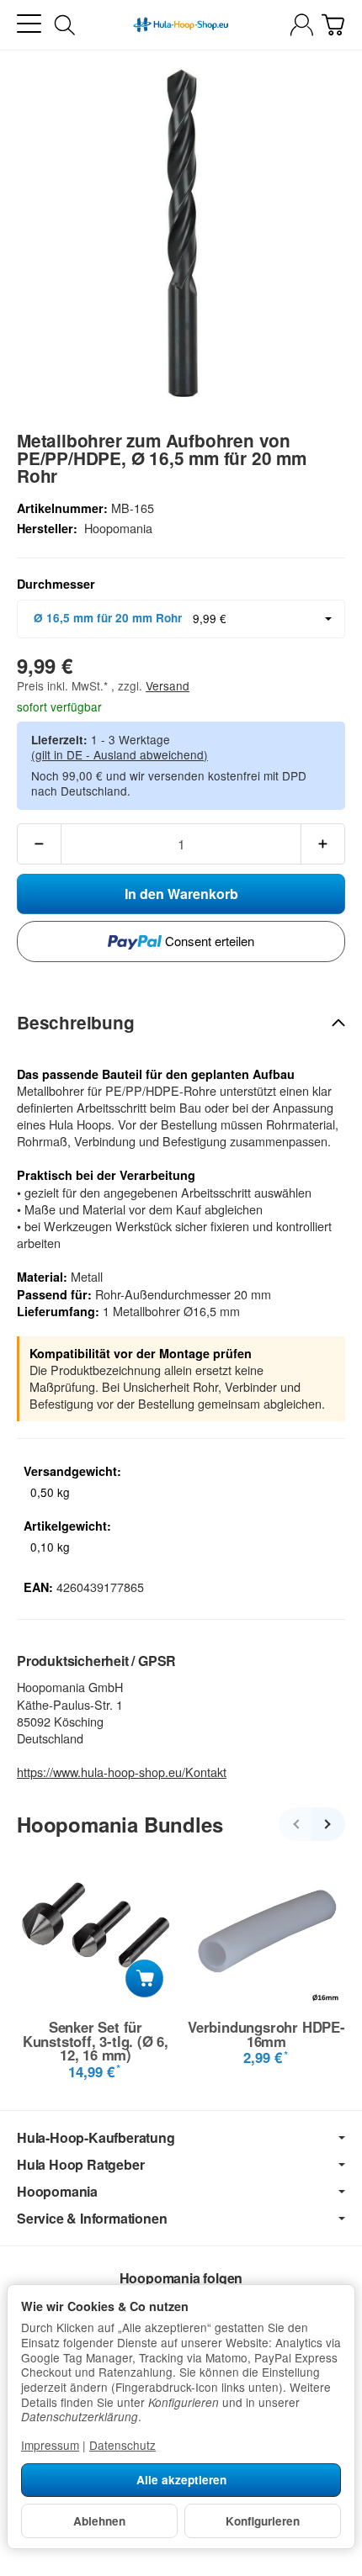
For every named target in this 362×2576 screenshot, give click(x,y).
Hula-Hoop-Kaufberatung (96, 2138)
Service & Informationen (92, 2219)
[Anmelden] (302, 25)
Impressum (50, 2445)
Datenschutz (122, 2445)
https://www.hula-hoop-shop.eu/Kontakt (122, 1772)
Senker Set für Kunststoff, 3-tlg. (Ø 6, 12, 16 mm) (96, 2041)
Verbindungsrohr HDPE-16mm (266, 2034)
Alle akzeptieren (181, 2480)
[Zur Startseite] (181, 25)
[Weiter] (328, 1824)
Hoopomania (57, 2192)
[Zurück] (295, 1824)
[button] (181, 1023)
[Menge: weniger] (39, 844)
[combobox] (181, 619)
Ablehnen (99, 2521)
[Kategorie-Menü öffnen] (29, 24)
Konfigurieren (263, 2521)
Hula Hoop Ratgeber (80, 2165)
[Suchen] (65, 25)
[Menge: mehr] (323, 844)
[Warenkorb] (333, 25)
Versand (168, 685)
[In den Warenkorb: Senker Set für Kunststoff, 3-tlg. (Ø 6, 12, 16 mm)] (144, 1978)
